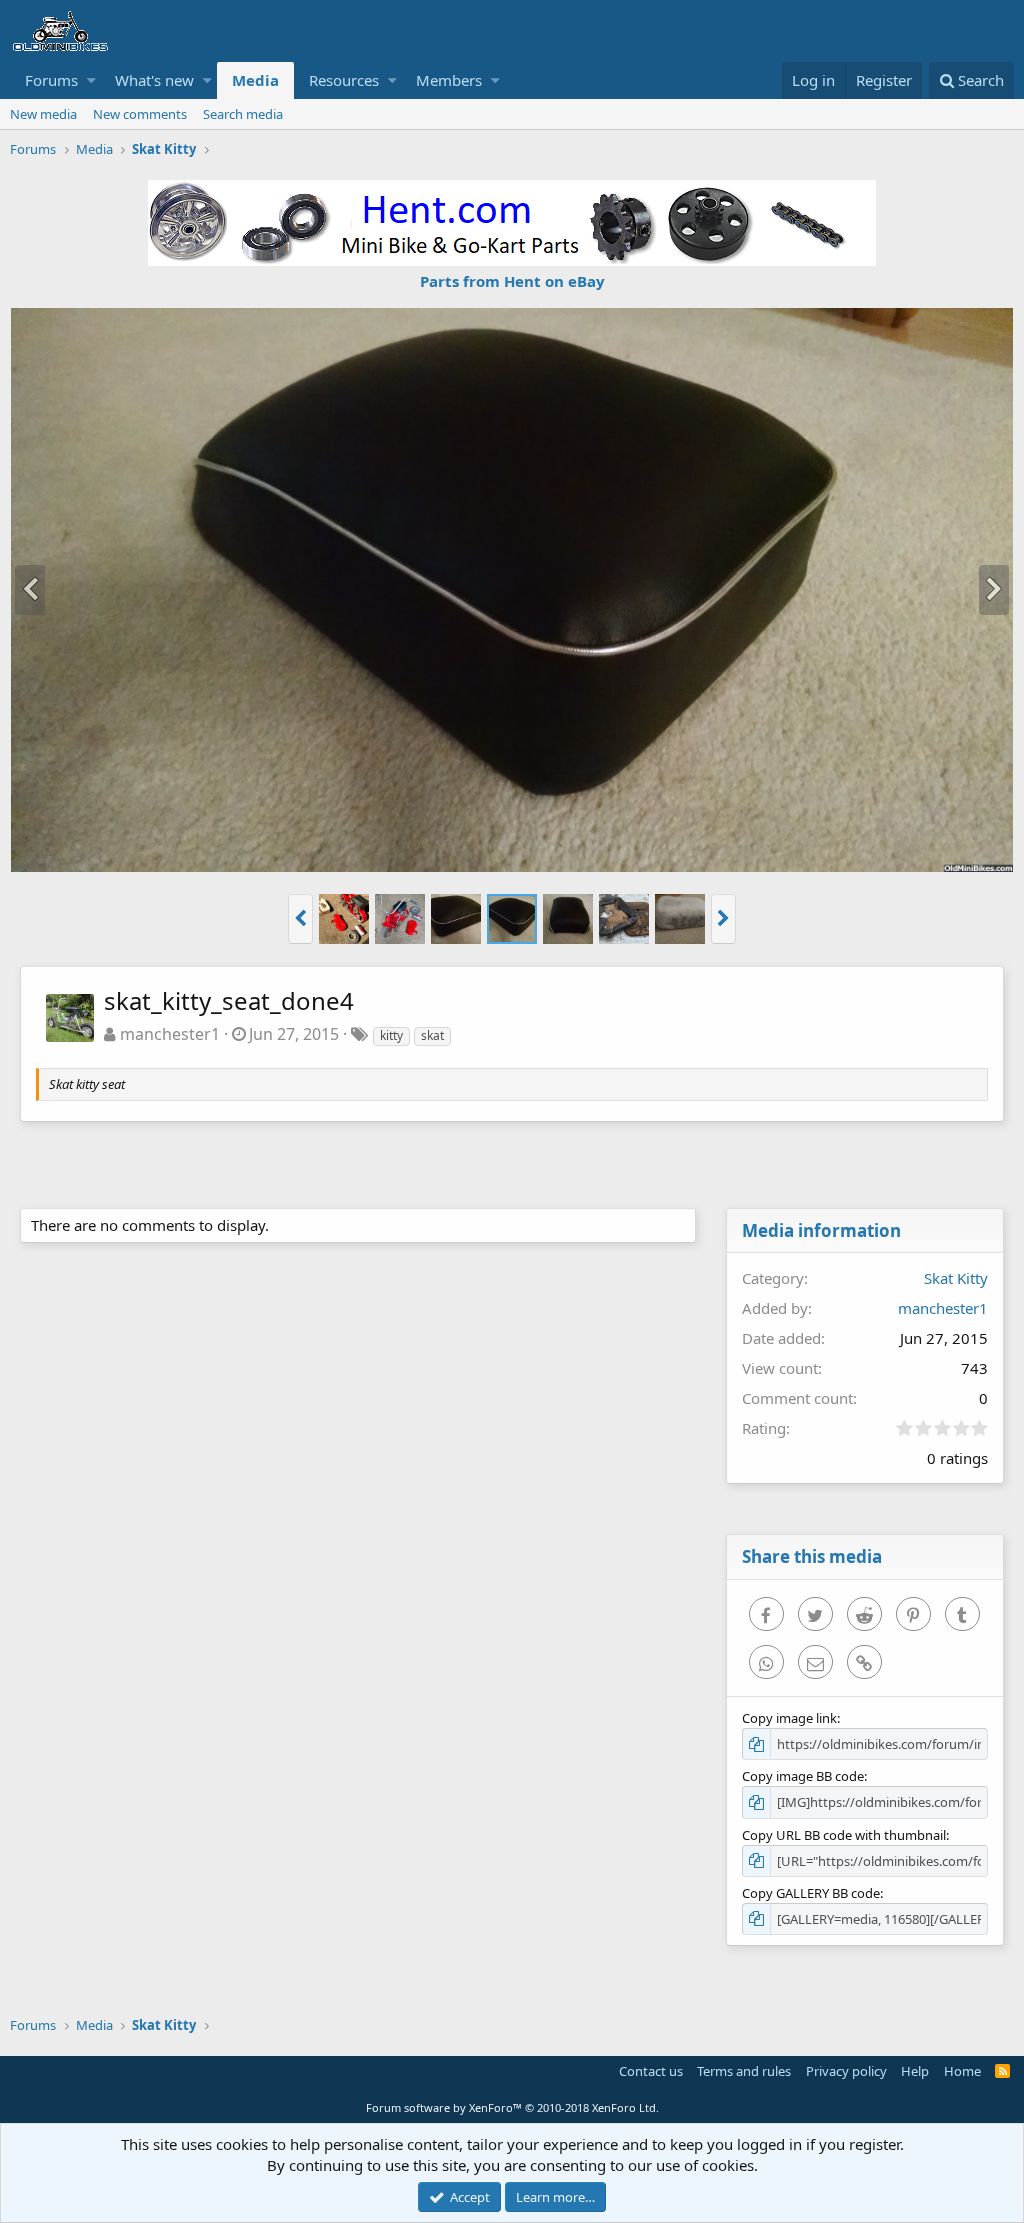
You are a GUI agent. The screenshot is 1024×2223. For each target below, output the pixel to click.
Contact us (651, 2071)
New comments (140, 114)
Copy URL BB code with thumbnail (844, 1835)
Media (255, 80)
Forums (51, 80)
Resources (344, 80)
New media (43, 114)
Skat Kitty (956, 1278)
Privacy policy (846, 2071)
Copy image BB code (803, 1776)
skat (432, 1035)
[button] (91, 80)
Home (962, 2071)
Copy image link (789, 1718)
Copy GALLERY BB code (811, 1893)
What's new (154, 80)
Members (449, 80)
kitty (391, 1035)
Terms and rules (744, 2071)
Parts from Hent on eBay (512, 281)
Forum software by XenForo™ (512, 2107)
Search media (243, 114)
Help (915, 2071)
